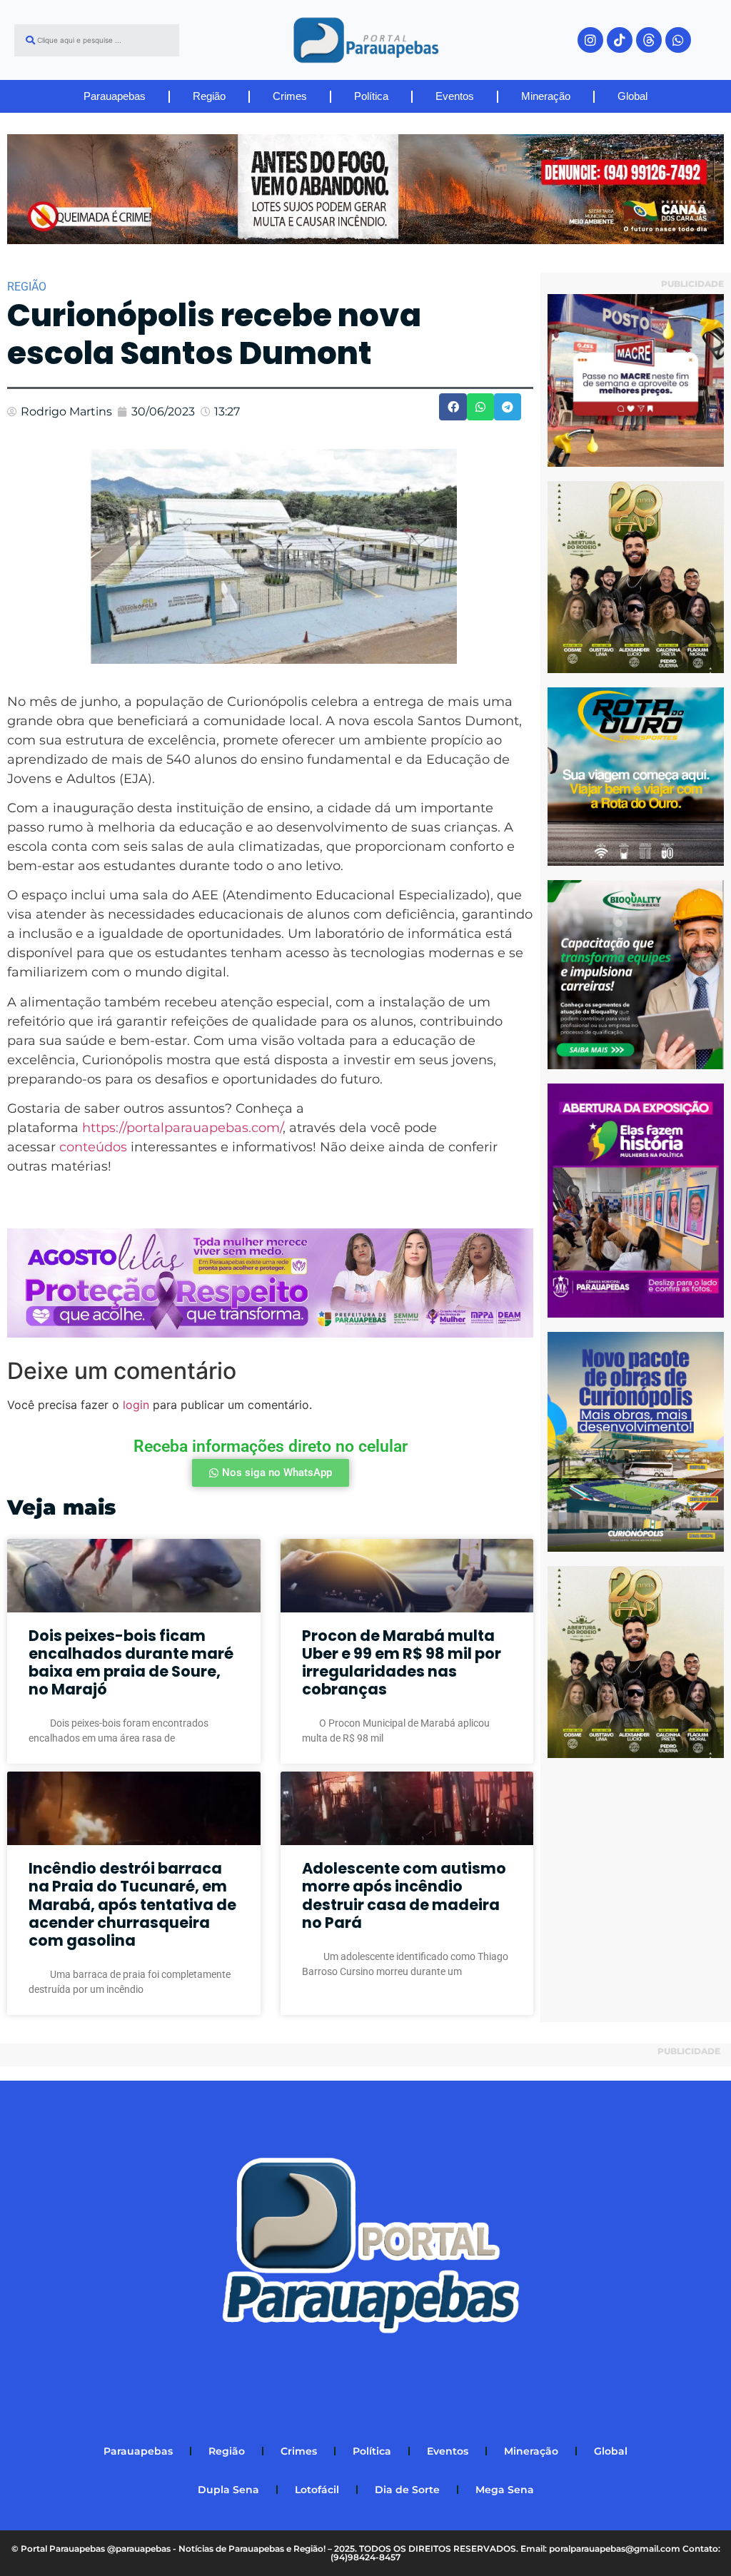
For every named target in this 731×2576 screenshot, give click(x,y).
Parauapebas (115, 96)
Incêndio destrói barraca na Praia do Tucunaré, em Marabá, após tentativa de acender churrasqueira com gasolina (132, 1904)
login (136, 1405)
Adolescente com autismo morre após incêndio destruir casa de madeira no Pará (404, 1895)
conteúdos (93, 1147)
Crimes (290, 96)
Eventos (455, 96)
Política (371, 96)
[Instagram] (590, 40)
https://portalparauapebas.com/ (182, 1128)
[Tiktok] (620, 40)
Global (632, 96)
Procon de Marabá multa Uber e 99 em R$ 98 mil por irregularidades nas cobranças (402, 1663)
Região (209, 96)
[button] (453, 407)
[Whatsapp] (678, 40)
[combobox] (97, 40)
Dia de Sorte (407, 2490)
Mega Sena (505, 2490)
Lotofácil (317, 2490)
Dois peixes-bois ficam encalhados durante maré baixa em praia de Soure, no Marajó (131, 1663)
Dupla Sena (228, 2490)
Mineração (546, 96)
